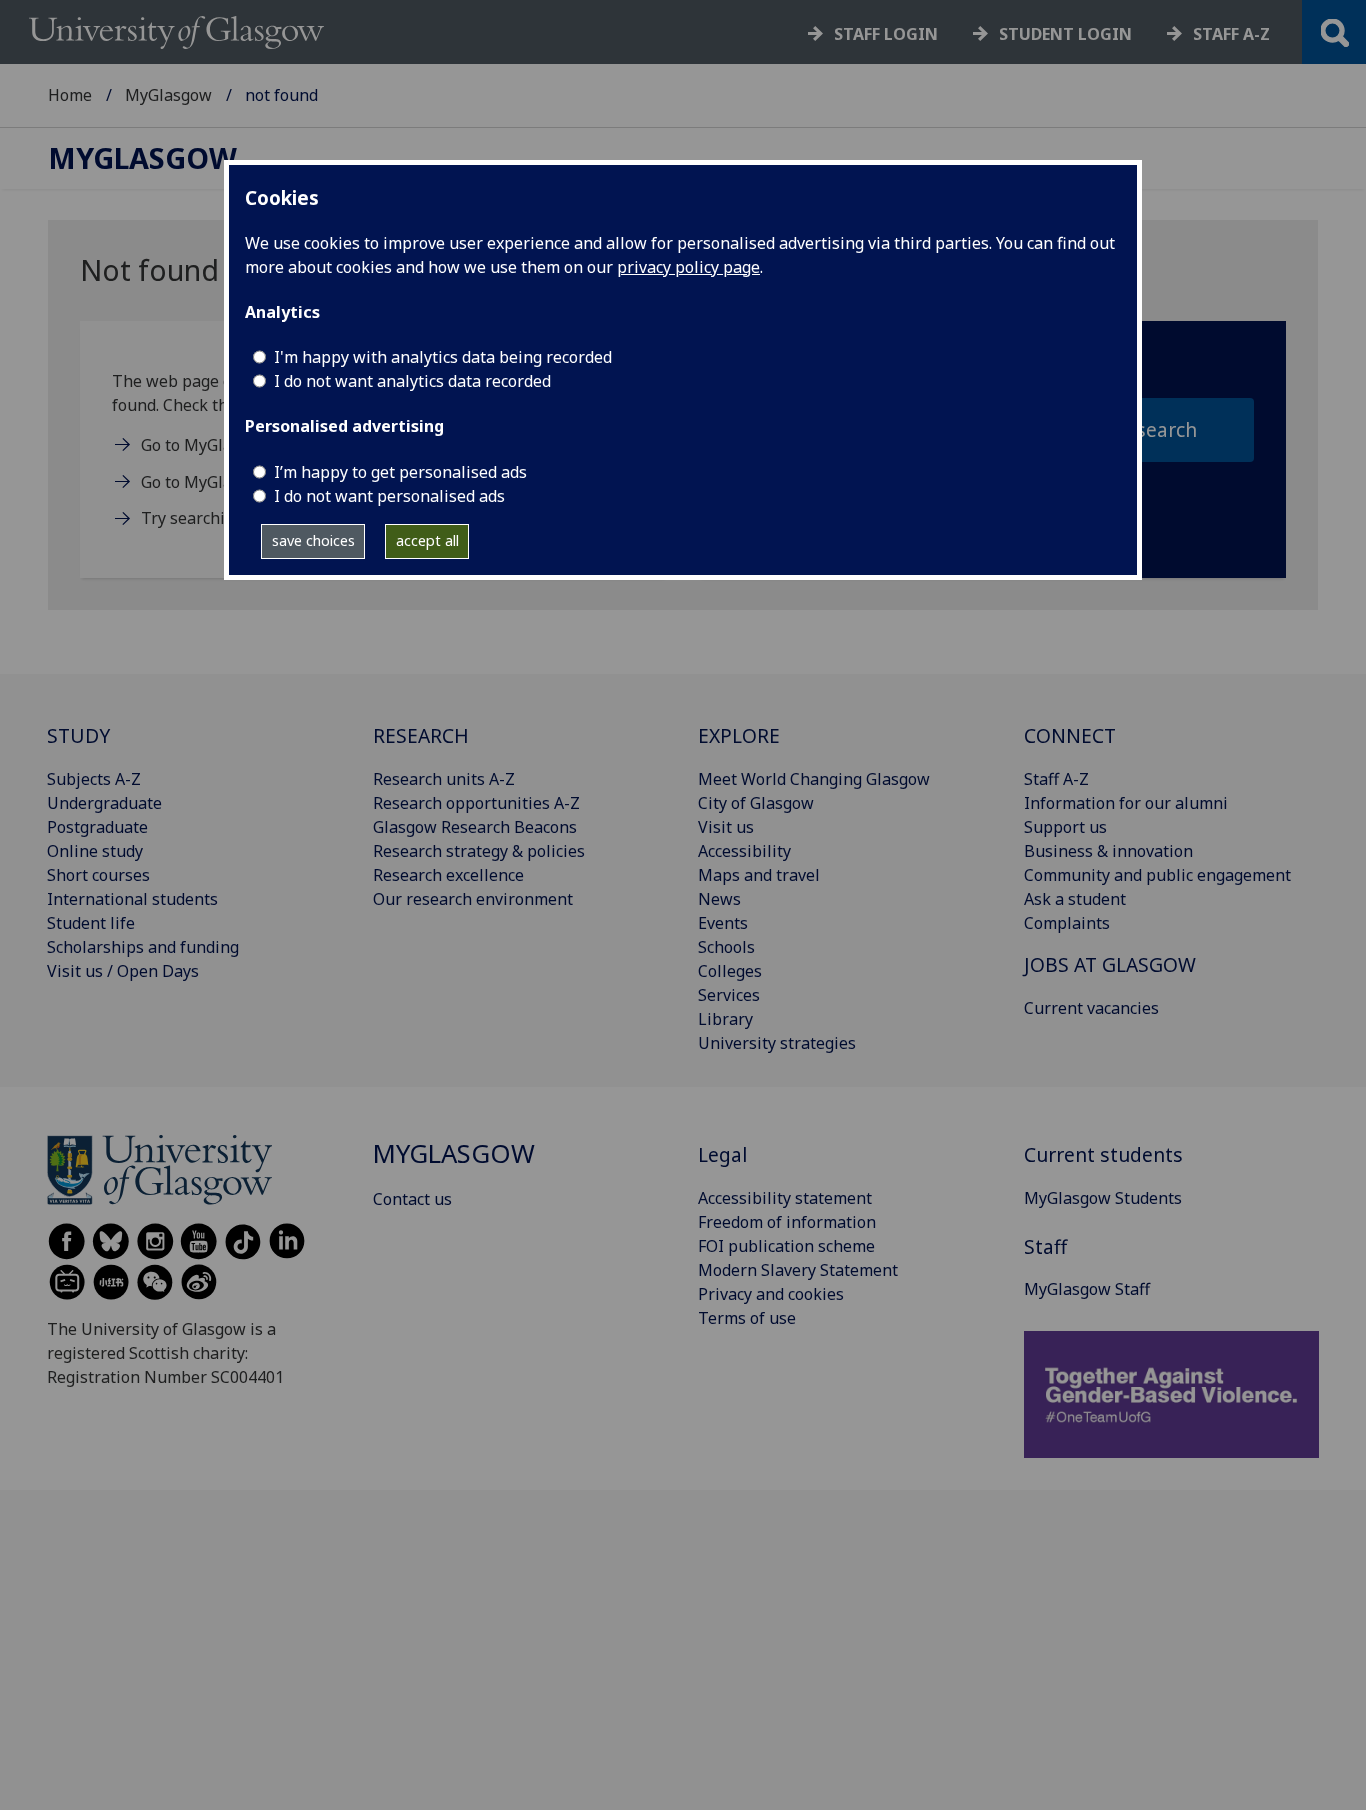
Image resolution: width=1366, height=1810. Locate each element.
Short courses (98, 875)
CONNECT (1070, 735)
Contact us (412, 1199)
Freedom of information (787, 1222)
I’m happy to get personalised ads (400, 472)
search (1166, 429)
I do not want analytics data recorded (412, 381)
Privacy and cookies (771, 1294)
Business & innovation (1108, 851)
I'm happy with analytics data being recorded (443, 357)
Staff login (886, 34)
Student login (1065, 34)
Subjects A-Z (94, 779)
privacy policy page (688, 267)
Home (70, 95)
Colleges (730, 971)
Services (729, 995)
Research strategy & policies (479, 851)
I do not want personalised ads (389, 496)
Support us (1065, 827)
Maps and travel (759, 875)
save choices (313, 540)
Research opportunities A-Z (476, 803)
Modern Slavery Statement (798, 1270)
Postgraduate (97, 827)
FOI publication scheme (786, 1246)
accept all (427, 540)
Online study (95, 851)
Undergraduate (104, 803)
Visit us (726, 827)
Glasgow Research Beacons (475, 827)
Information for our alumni (1126, 803)
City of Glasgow (756, 803)
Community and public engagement (1157, 875)
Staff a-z (1231, 34)
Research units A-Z (444, 779)
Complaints (1067, 923)
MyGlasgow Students (1103, 1198)
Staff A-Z (1056, 779)
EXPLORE (739, 735)
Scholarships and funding (143, 947)
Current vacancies (1091, 1008)
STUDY (78, 735)
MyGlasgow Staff (1087, 1289)
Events (723, 923)
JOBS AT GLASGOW (1110, 964)
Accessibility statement (785, 1198)
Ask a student (1075, 899)
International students (132, 899)
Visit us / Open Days (123, 971)
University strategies (777, 1043)
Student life (91, 923)
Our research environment (473, 899)
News (719, 899)
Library (725, 1019)
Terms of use (747, 1318)
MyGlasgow (168, 95)
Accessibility (744, 851)
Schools (726, 947)
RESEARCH (421, 735)
